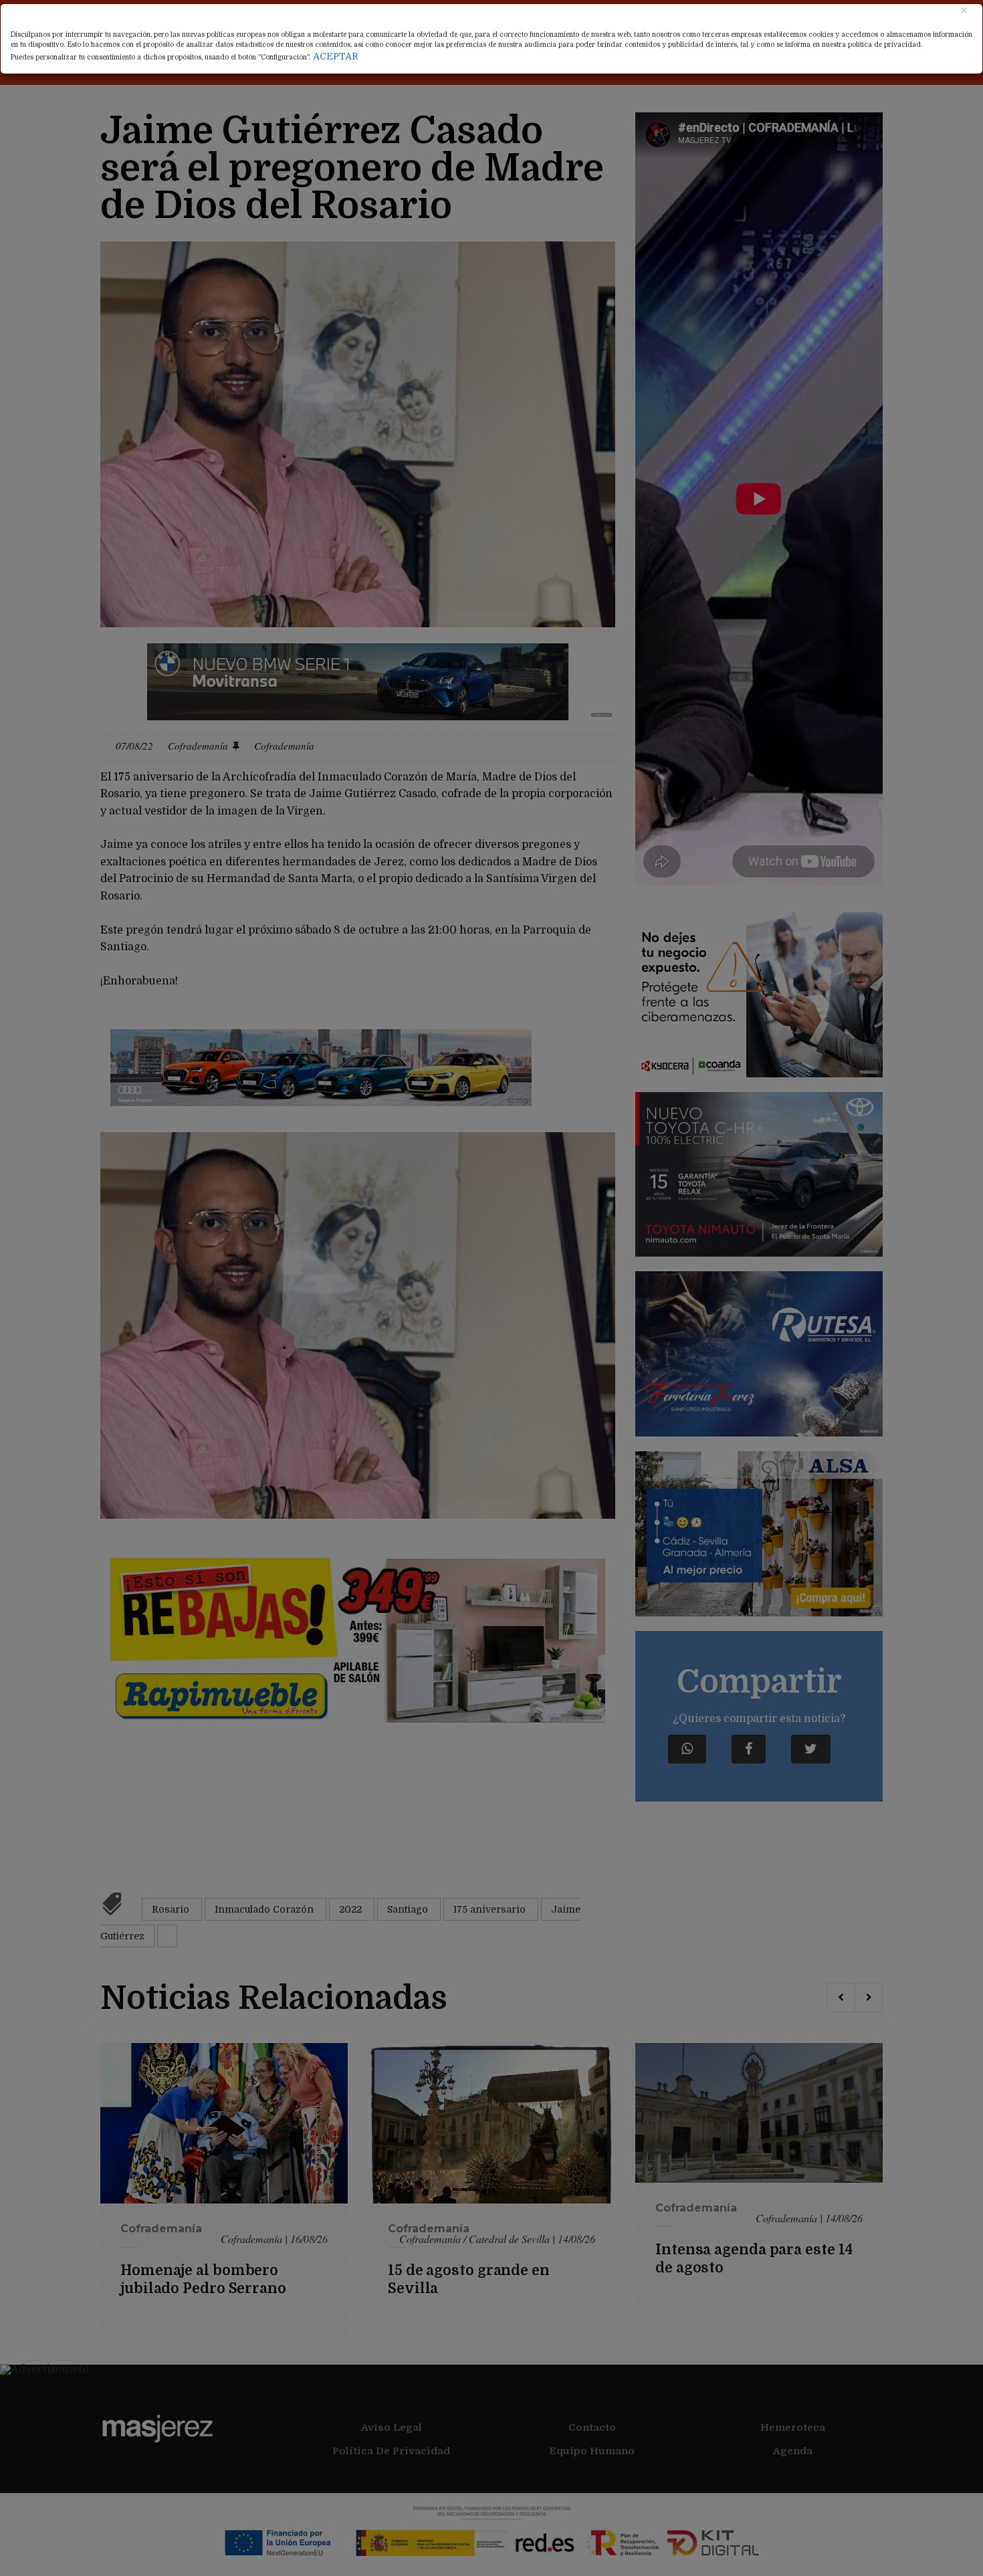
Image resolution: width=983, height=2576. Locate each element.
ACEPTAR (336, 56)
